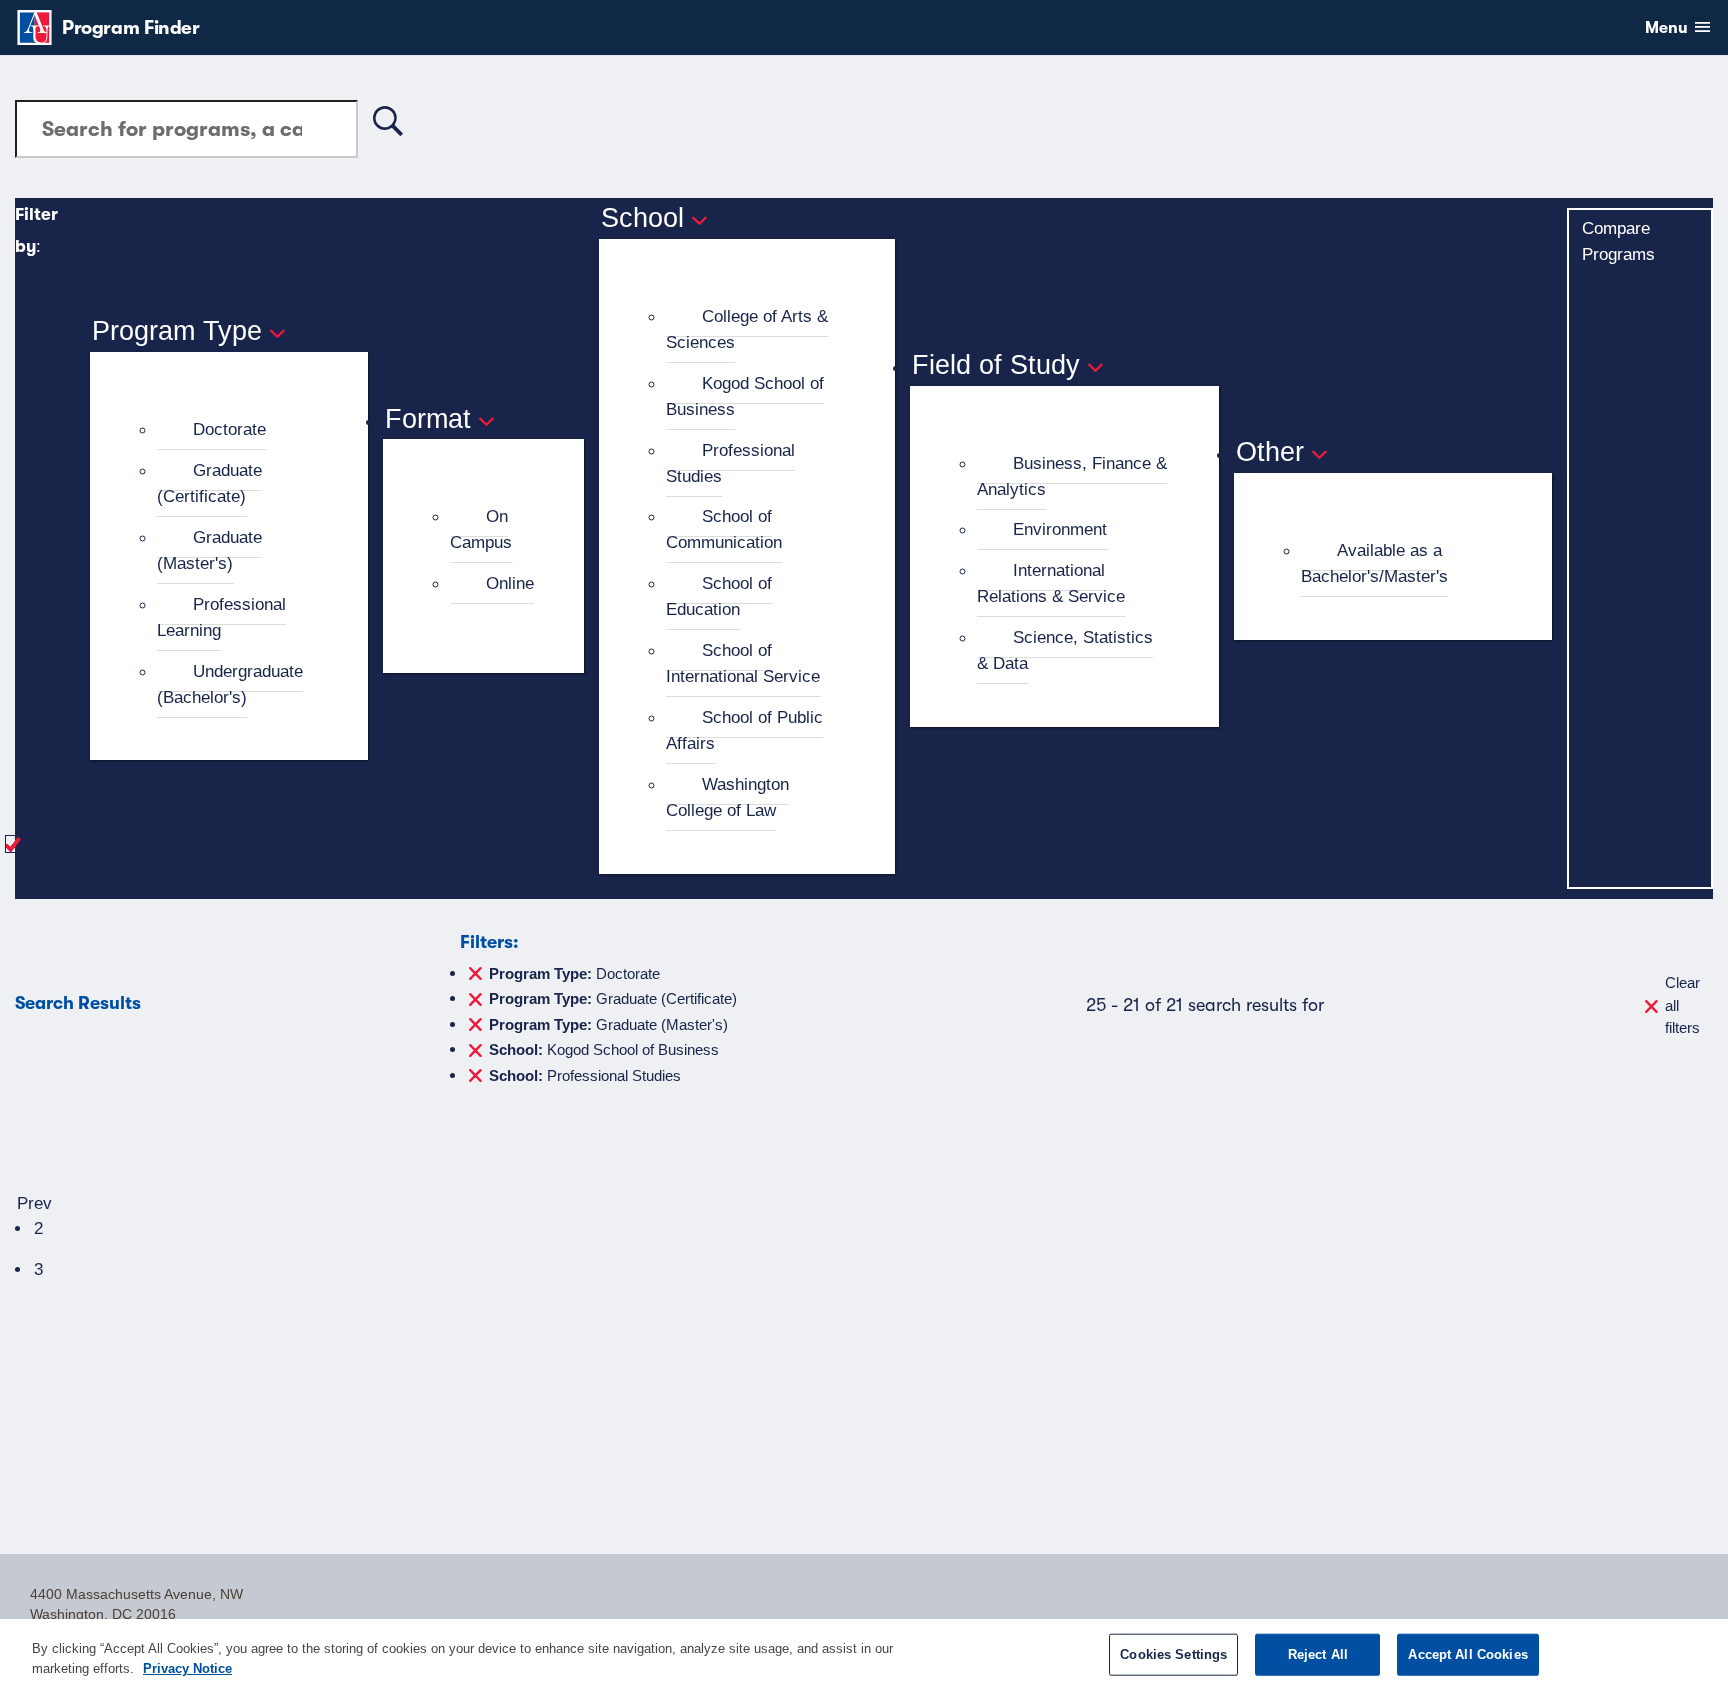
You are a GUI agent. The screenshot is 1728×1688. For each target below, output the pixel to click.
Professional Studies (730, 463)
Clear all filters (1682, 1005)
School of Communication (724, 529)
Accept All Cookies (1467, 1654)
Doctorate (229, 429)
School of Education (719, 596)
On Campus (481, 529)
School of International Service (743, 663)
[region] (864, 1653)
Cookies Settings (1173, 1654)
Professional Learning (221, 617)
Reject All (1318, 1654)
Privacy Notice (187, 1667)
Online (510, 583)
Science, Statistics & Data (1065, 650)
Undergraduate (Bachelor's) (230, 684)
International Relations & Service (1051, 583)
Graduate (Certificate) (209, 483)
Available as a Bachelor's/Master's (1374, 563)
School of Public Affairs (744, 730)
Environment (1060, 529)
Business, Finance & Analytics (1072, 476)
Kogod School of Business (745, 396)
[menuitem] (237, 430)
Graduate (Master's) (209, 550)
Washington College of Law (727, 797)
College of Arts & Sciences (747, 329)
